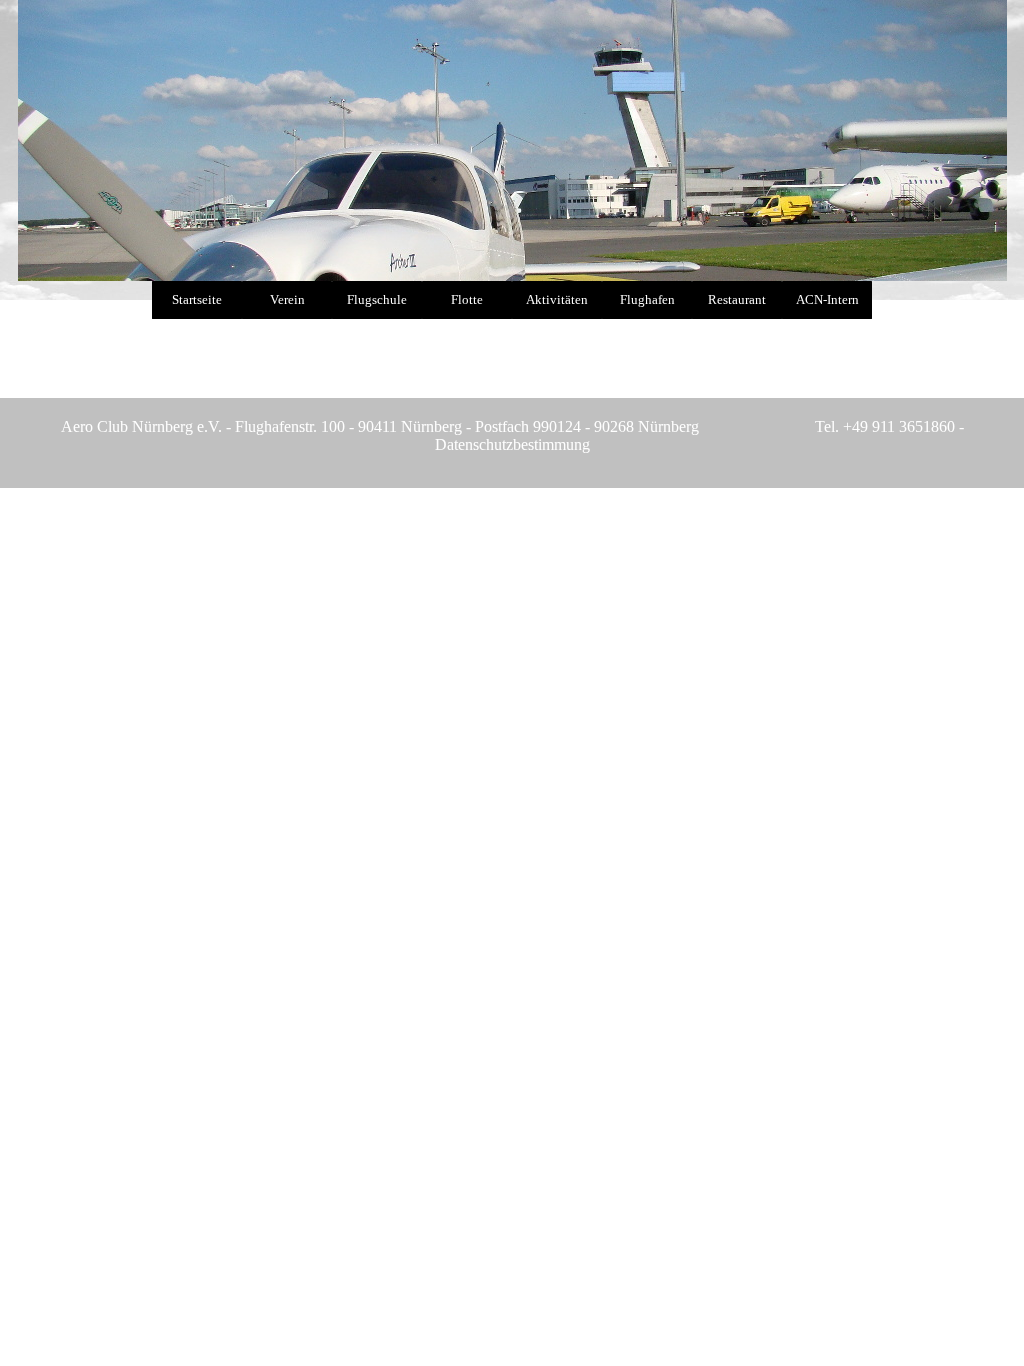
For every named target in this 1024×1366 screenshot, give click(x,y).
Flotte (467, 299)
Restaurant (737, 299)
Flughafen (647, 299)
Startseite (197, 299)
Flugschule (377, 299)
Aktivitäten (557, 299)
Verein (287, 299)
